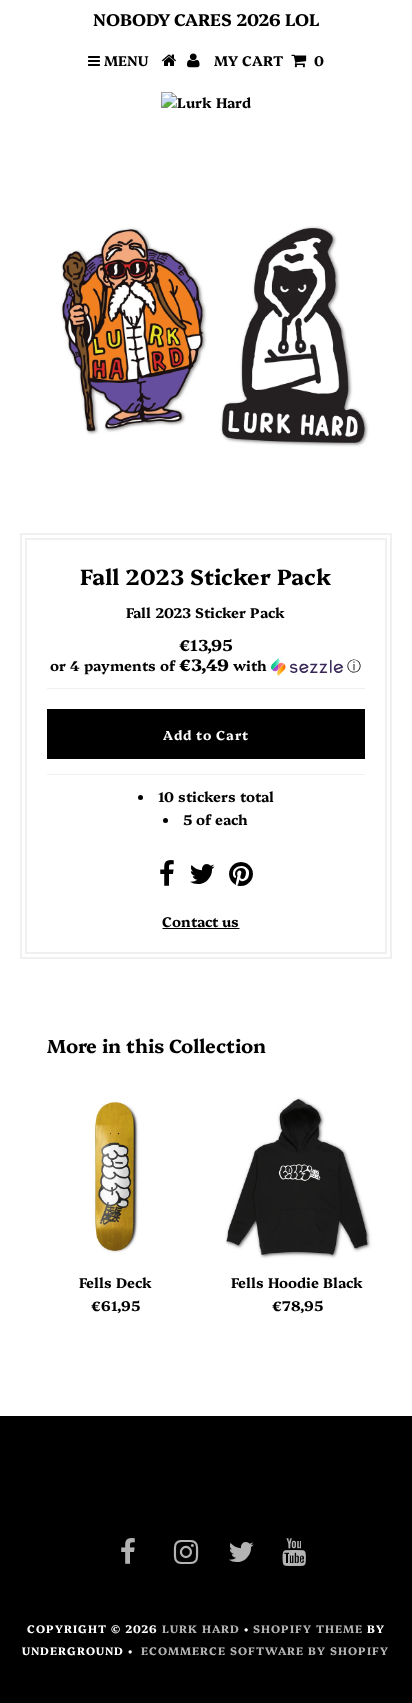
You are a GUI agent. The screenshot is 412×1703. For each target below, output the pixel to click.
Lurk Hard (201, 1628)
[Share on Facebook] (167, 878)
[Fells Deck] (115, 1177)
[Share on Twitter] (202, 878)
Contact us (200, 921)
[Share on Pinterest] (241, 878)
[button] (205, 665)
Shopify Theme (308, 1628)
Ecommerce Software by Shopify (265, 1650)
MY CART (269, 60)
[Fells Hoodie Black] (297, 1177)
